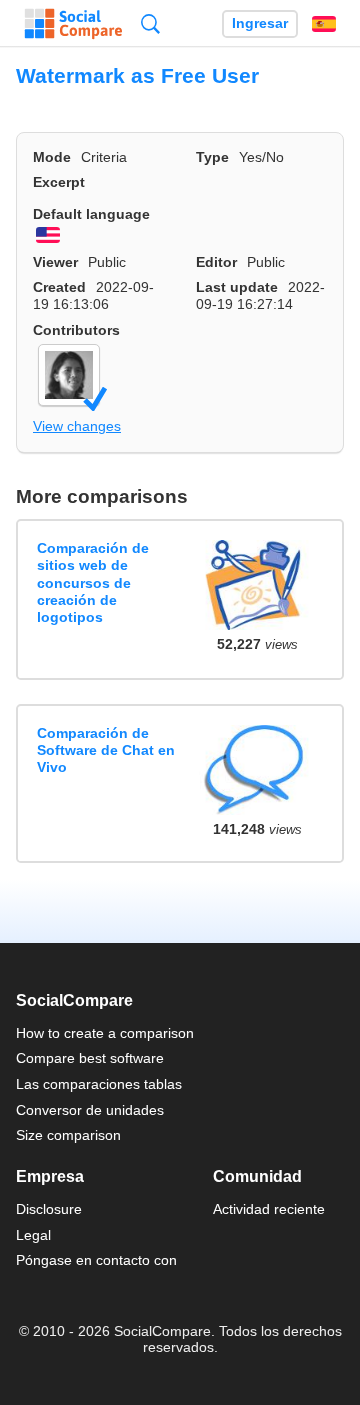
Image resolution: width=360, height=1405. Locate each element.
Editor (216, 262)
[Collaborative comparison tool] (73, 24)
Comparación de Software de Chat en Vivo (106, 750)
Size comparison (68, 1135)
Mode (52, 157)
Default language (91, 214)
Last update (237, 287)
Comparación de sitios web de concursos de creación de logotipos (93, 582)
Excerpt (59, 182)
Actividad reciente (269, 1209)
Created (59, 287)
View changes (77, 426)
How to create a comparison (105, 1033)
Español (324, 24)
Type (212, 157)
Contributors (76, 330)
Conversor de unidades (90, 1110)
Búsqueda (150, 23)
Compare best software (90, 1058)
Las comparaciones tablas (99, 1084)
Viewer (55, 262)
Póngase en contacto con (96, 1260)
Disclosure (49, 1209)
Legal (33, 1235)
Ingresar (260, 23)
